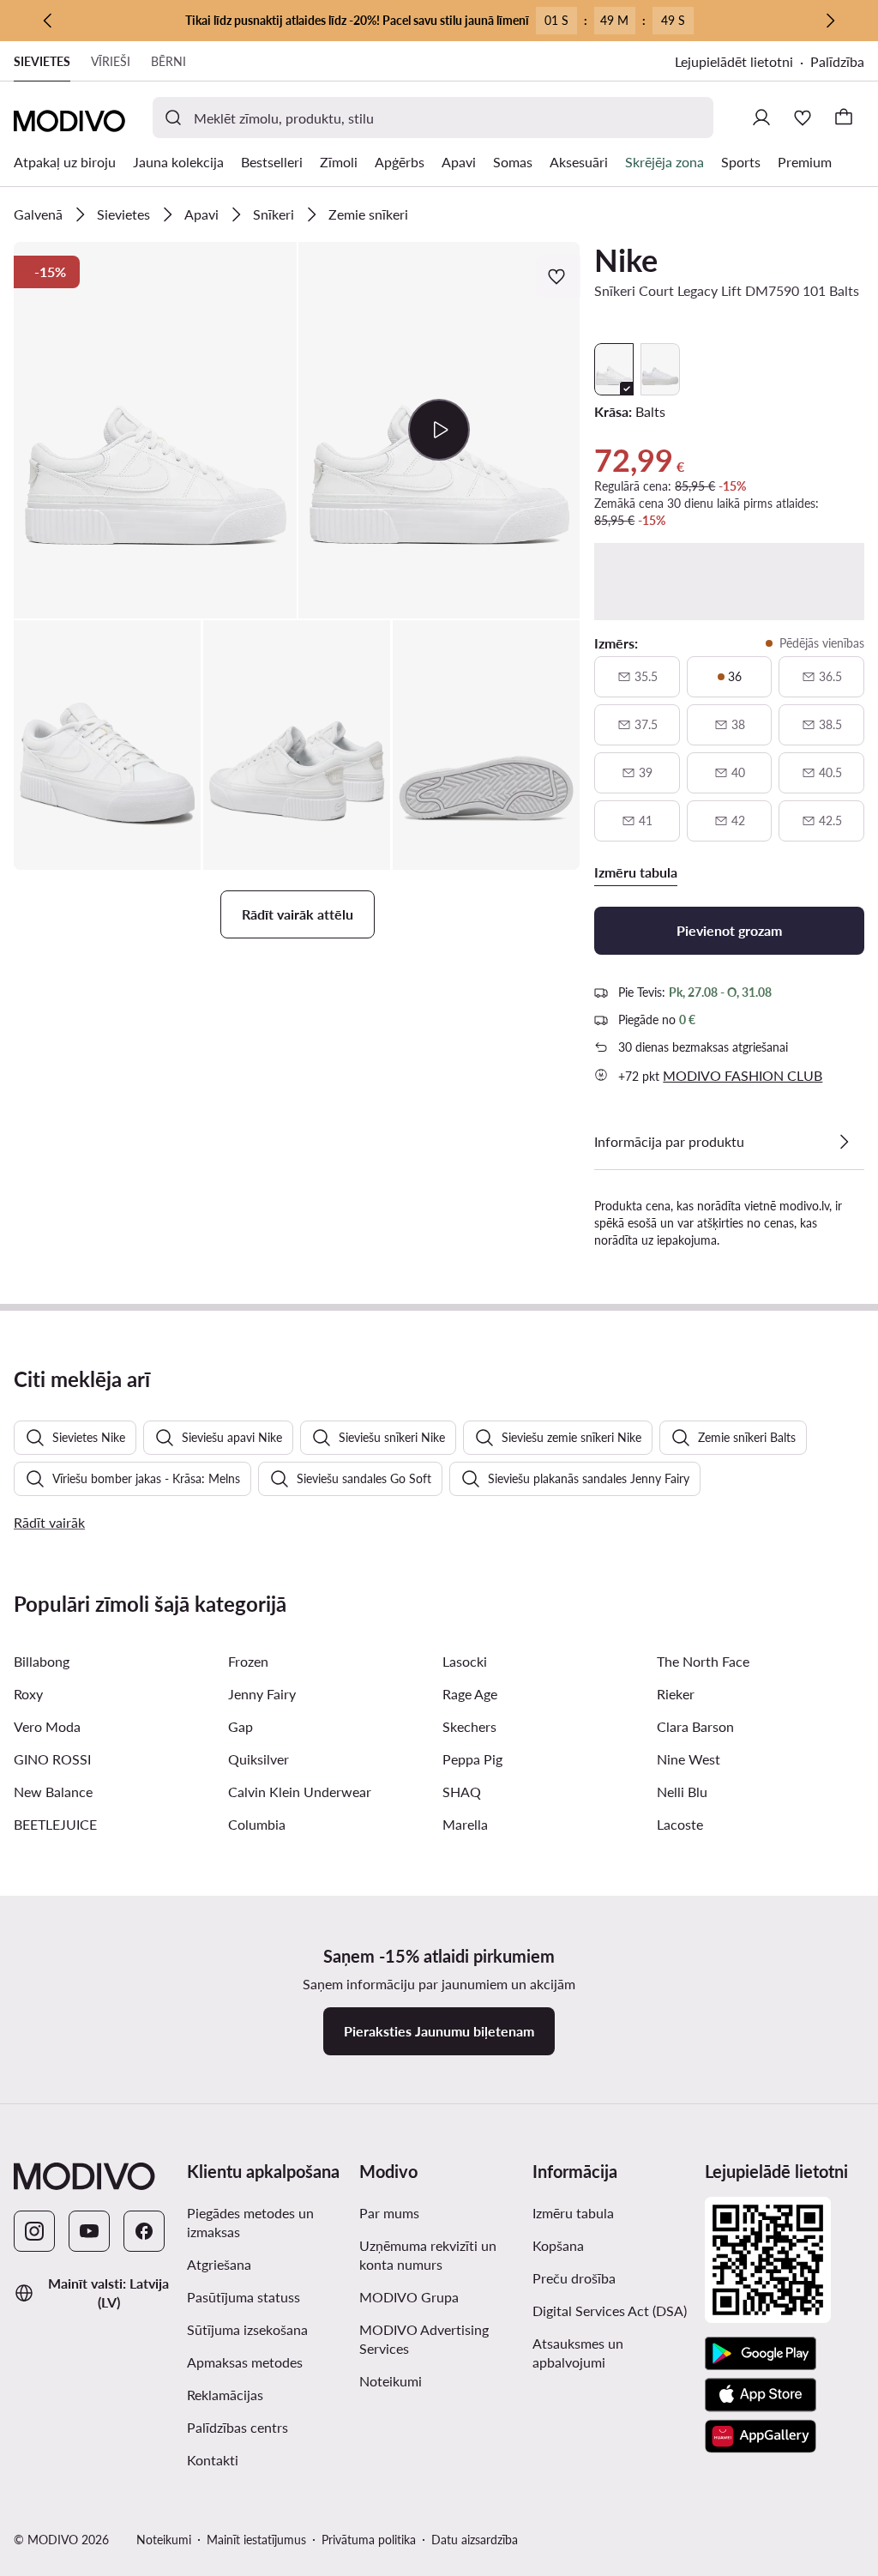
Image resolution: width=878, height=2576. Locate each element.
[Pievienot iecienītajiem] (558, 276)
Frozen (248, 1661)
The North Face (703, 1661)
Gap (241, 1726)
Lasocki (465, 1661)
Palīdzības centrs (238, 2427)
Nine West (689, 1759)
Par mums (389, 2213)
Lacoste (680, 1824)
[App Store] (761, 2395)
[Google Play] (761, 2354)
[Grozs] (844, 118)
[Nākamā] (830, 21)
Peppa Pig (472, 1759)
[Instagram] (34, 2231)
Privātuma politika (369, 2540)
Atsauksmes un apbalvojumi (578, 2353)
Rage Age (470, 1694)
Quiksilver (259, 1759)
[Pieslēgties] (761, 118)
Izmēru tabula (573, 2213)
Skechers (469, 1726)
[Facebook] (144, 2231)
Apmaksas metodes (245, 2362)
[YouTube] (89, 2231)
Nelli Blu (682, 1792)
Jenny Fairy (262, 1694)
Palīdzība (837, 61)
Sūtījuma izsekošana (247, 2329)
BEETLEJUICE (55, 1824)
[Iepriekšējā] (48, 21)
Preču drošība (574, 2278)
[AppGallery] (761, 2436)
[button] (155, 430)
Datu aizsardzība (475, 2540)
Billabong (42, 1661)
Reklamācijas (225, 2395)
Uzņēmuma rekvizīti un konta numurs (428, 2255)
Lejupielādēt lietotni (734, 61)
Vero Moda (47, 1726)
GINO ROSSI (52, 1759)
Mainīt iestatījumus (256, 2540)
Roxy (28, 1694)
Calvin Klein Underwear (300, 1792)
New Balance (53, 1792)
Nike (626, 260)
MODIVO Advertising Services (424, 2339)
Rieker (676, 1694)
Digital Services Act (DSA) (610, 2311)
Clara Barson (695, 1726)
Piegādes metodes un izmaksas (250, 2222)
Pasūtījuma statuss (244, 2297)
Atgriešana (219, 2264)
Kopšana (558, 2245)
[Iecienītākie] (803, 118)
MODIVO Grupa (409, 2297)
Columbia (257, 1824)
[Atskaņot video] (439, 430)
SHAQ (462, 1792)
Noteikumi (391, 2381)
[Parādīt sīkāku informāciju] (844, 1142)
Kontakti (213, 2460)
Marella (465, 1824)
